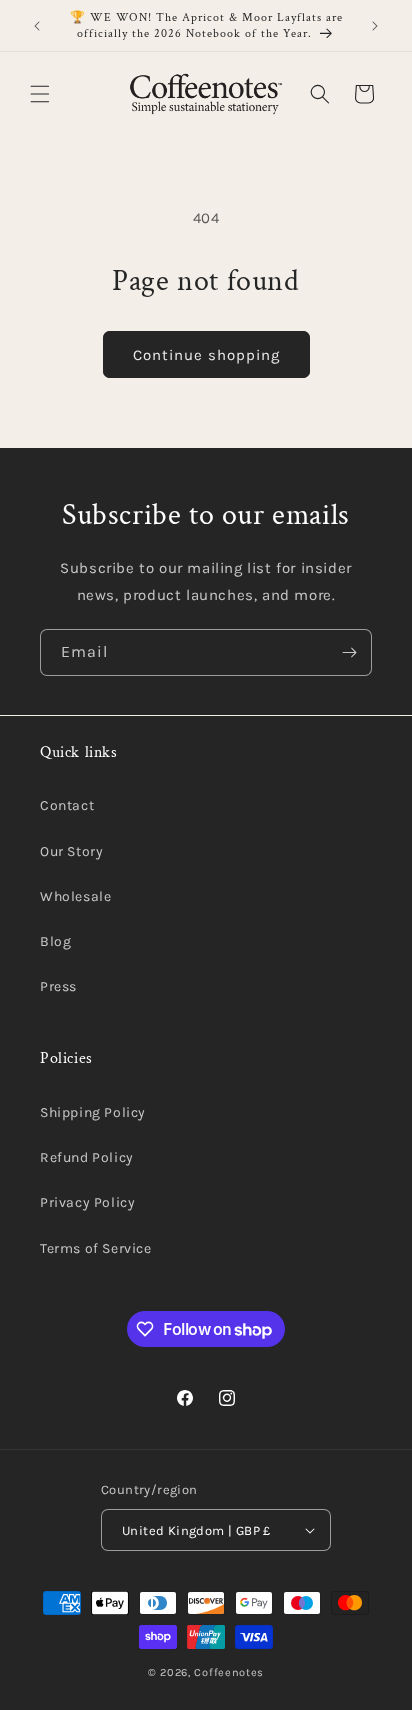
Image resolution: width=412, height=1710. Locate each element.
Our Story (71, 851)
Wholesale (75, 896)
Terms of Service (96, 1248)
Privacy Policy (87, 1202)
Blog (55, 941)
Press (58, 986)
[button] (40, 94)
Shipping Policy (93, 1112)
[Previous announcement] (37, 26)
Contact (67, 805)
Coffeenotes (229, 1672)
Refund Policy (87, 1157)
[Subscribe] (349, 652)
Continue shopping (206, 355)
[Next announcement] (375, 26)
